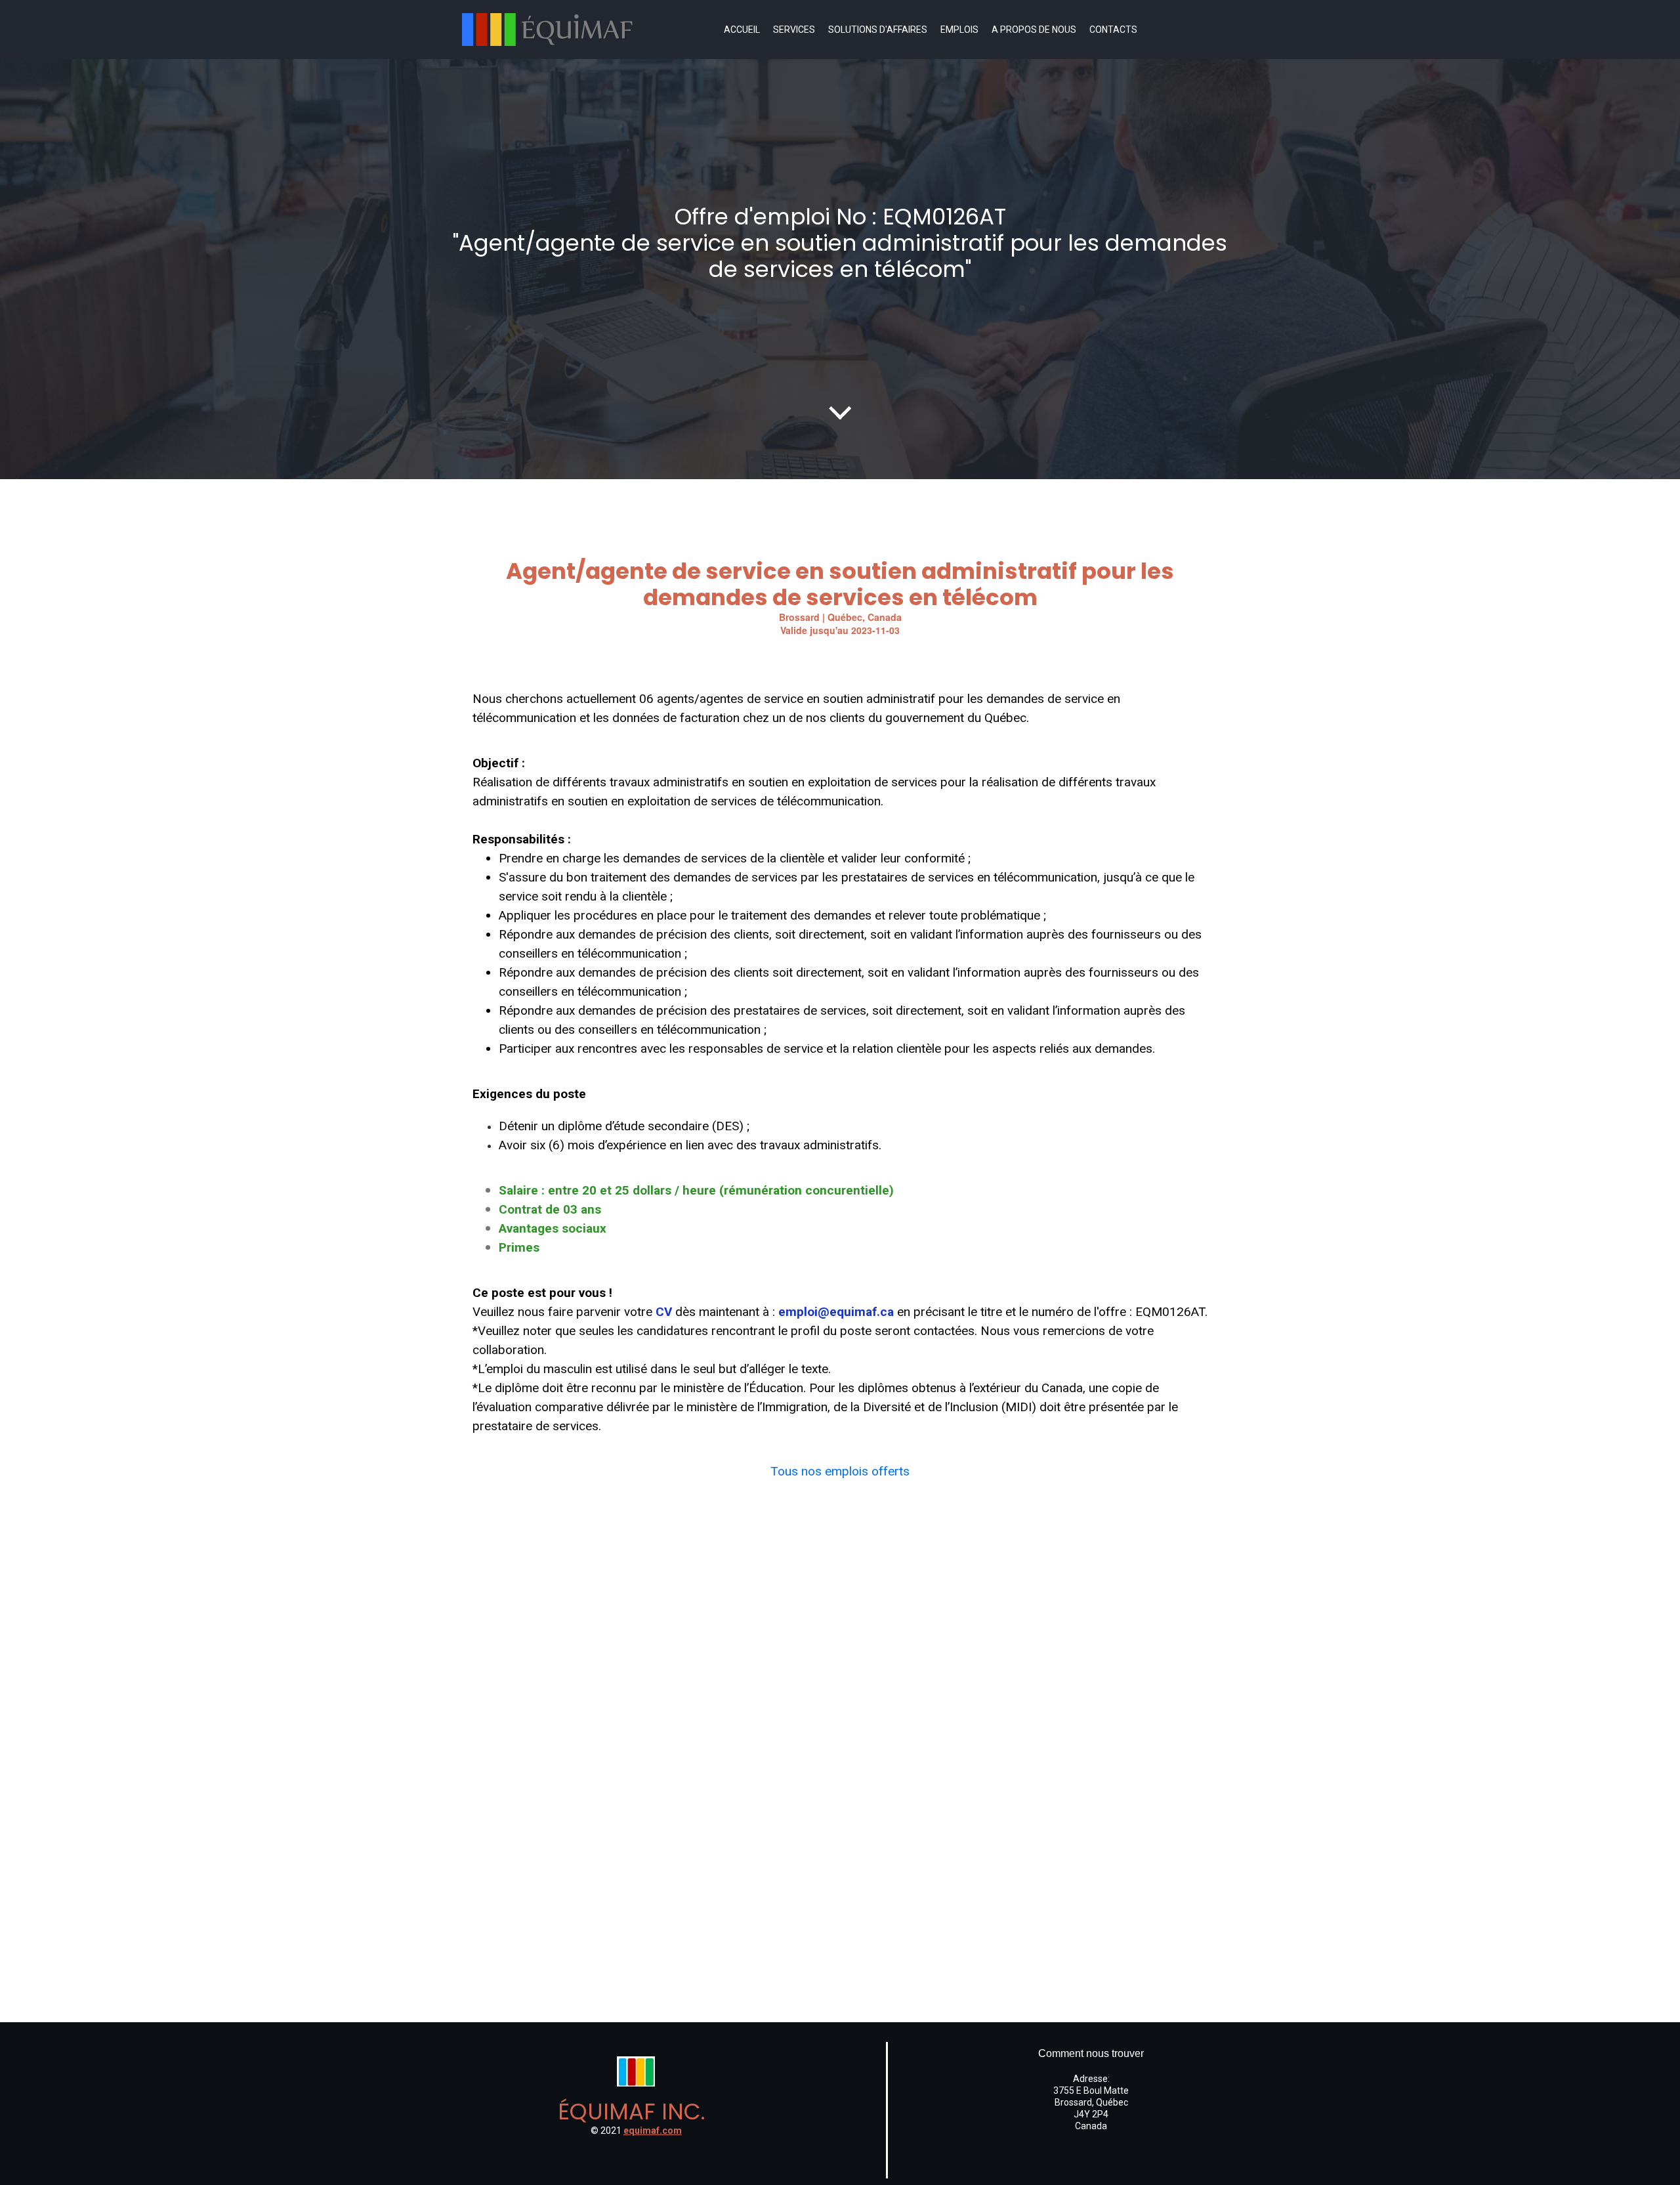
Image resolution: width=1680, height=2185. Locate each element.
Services (794, 30)
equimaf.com (653, 2131)
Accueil (742, 30)
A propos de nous (1034, 30)
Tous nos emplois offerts (840, 1471)
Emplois (959, 30)
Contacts (1113, 30)
